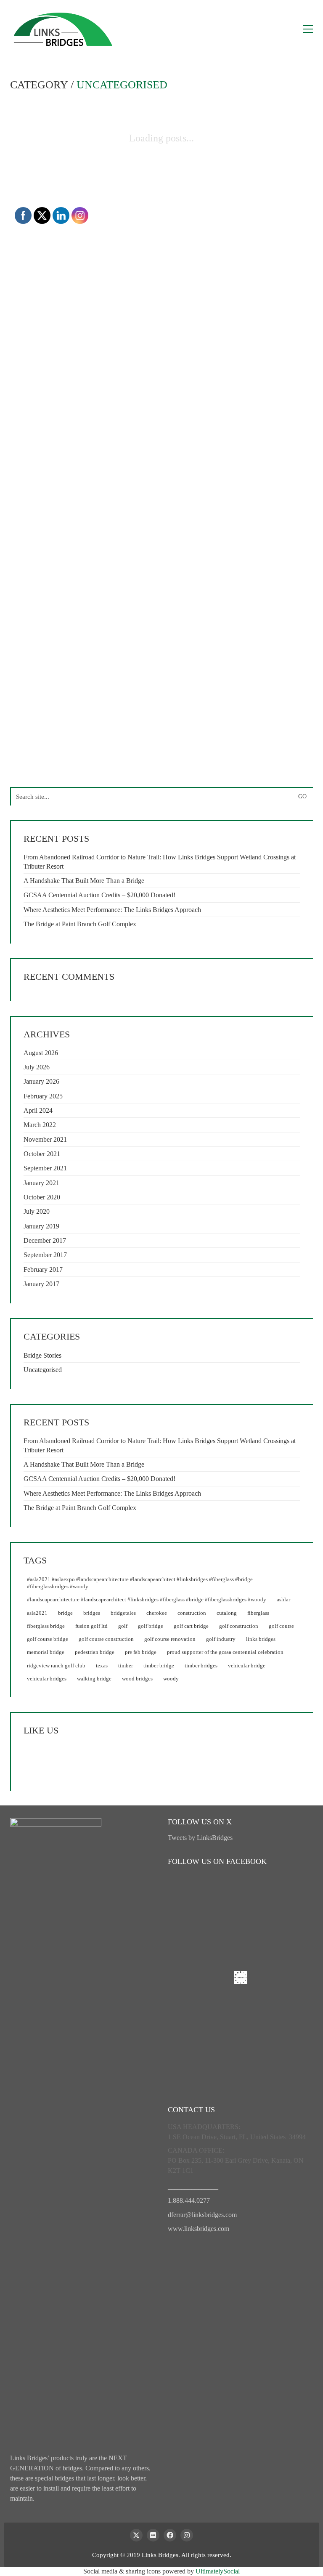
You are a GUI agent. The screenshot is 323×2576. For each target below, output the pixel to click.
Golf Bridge (151, 1626)
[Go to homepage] (63, 29)
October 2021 (42, 1154)
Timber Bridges (201, 1665)
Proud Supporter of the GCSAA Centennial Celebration (225, 1652)
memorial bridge (46, 1652)
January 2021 (41, 1183)
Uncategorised (122, 85)
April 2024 (38, 1110)
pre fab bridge (141, 1652)
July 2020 (37, 1211)
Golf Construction (239, 1626)
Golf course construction (106, 1639)
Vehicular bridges (47, 1679)
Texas (102, 1665)
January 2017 (41, 1284)
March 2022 (40, 1125)
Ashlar (283, 1599)
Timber (126, 1665)
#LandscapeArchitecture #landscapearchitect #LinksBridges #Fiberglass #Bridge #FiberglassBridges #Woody (147, 1599)
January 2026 (41, 1081)
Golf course (281, 1626)
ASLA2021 (37, 1613)
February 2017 (43, 1269)
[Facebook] (170, 2535)
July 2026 (37, 1067)
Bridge (65, 1613)
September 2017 (45, 1255)
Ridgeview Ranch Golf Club (56, 1665)
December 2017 (45, 1240)
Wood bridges (137, 1679)
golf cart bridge (191, 1626)
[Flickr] (153, 2535)
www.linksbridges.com (199, 2229)
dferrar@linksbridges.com (202, 2215)
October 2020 (42, 1197)
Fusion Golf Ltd (91, 1626)
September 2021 (45, 1168)
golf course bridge (48, 1639)
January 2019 (41, 1226)
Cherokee (157, 1613)
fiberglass (258, 1613)
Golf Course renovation (170, 1639)
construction (192, 1613)
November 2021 (45, 1139)
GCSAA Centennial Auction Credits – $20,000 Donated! (99, 895)
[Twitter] (136, 2535)
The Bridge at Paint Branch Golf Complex (80, 924)
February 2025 (43, 1096)
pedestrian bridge (95, 1652)
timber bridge (159, 1665)
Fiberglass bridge (46, 1626)
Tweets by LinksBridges (200, 1838)
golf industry (221, 1639)
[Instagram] (187, 2535)
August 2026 (41, 1053)
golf (123, 1626)
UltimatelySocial (218, 2571)
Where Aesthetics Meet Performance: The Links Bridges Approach (112, 910)
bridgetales (123, 1613)
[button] (308, 29)
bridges (92, 1613)
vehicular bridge (247, 1665)
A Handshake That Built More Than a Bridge (84, 881)
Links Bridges (261, 1639)
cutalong (227, 1613)
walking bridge (94, 1679)
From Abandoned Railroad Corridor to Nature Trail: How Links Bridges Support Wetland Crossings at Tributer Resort (160, 861)
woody (171, 1679)
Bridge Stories (42, 1355)
